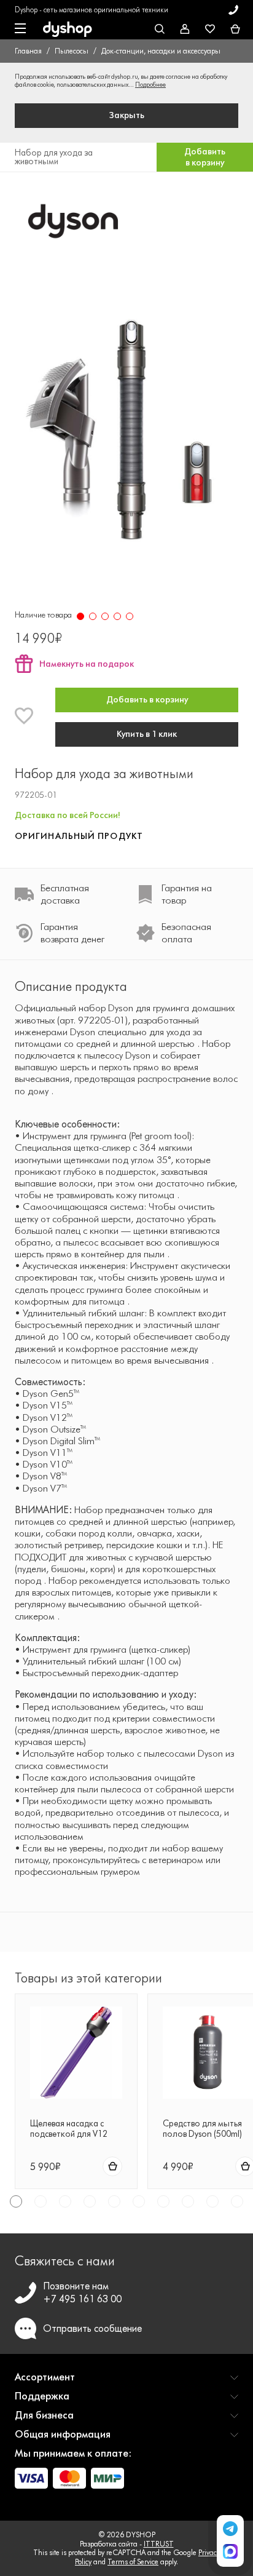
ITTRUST (159, 2544)
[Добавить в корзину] (112, 2166)
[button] (126, 2382)
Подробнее (150, 85)
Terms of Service (133, 2562)
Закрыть (127, 115)
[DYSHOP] (68, 30)
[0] (235, 30)
